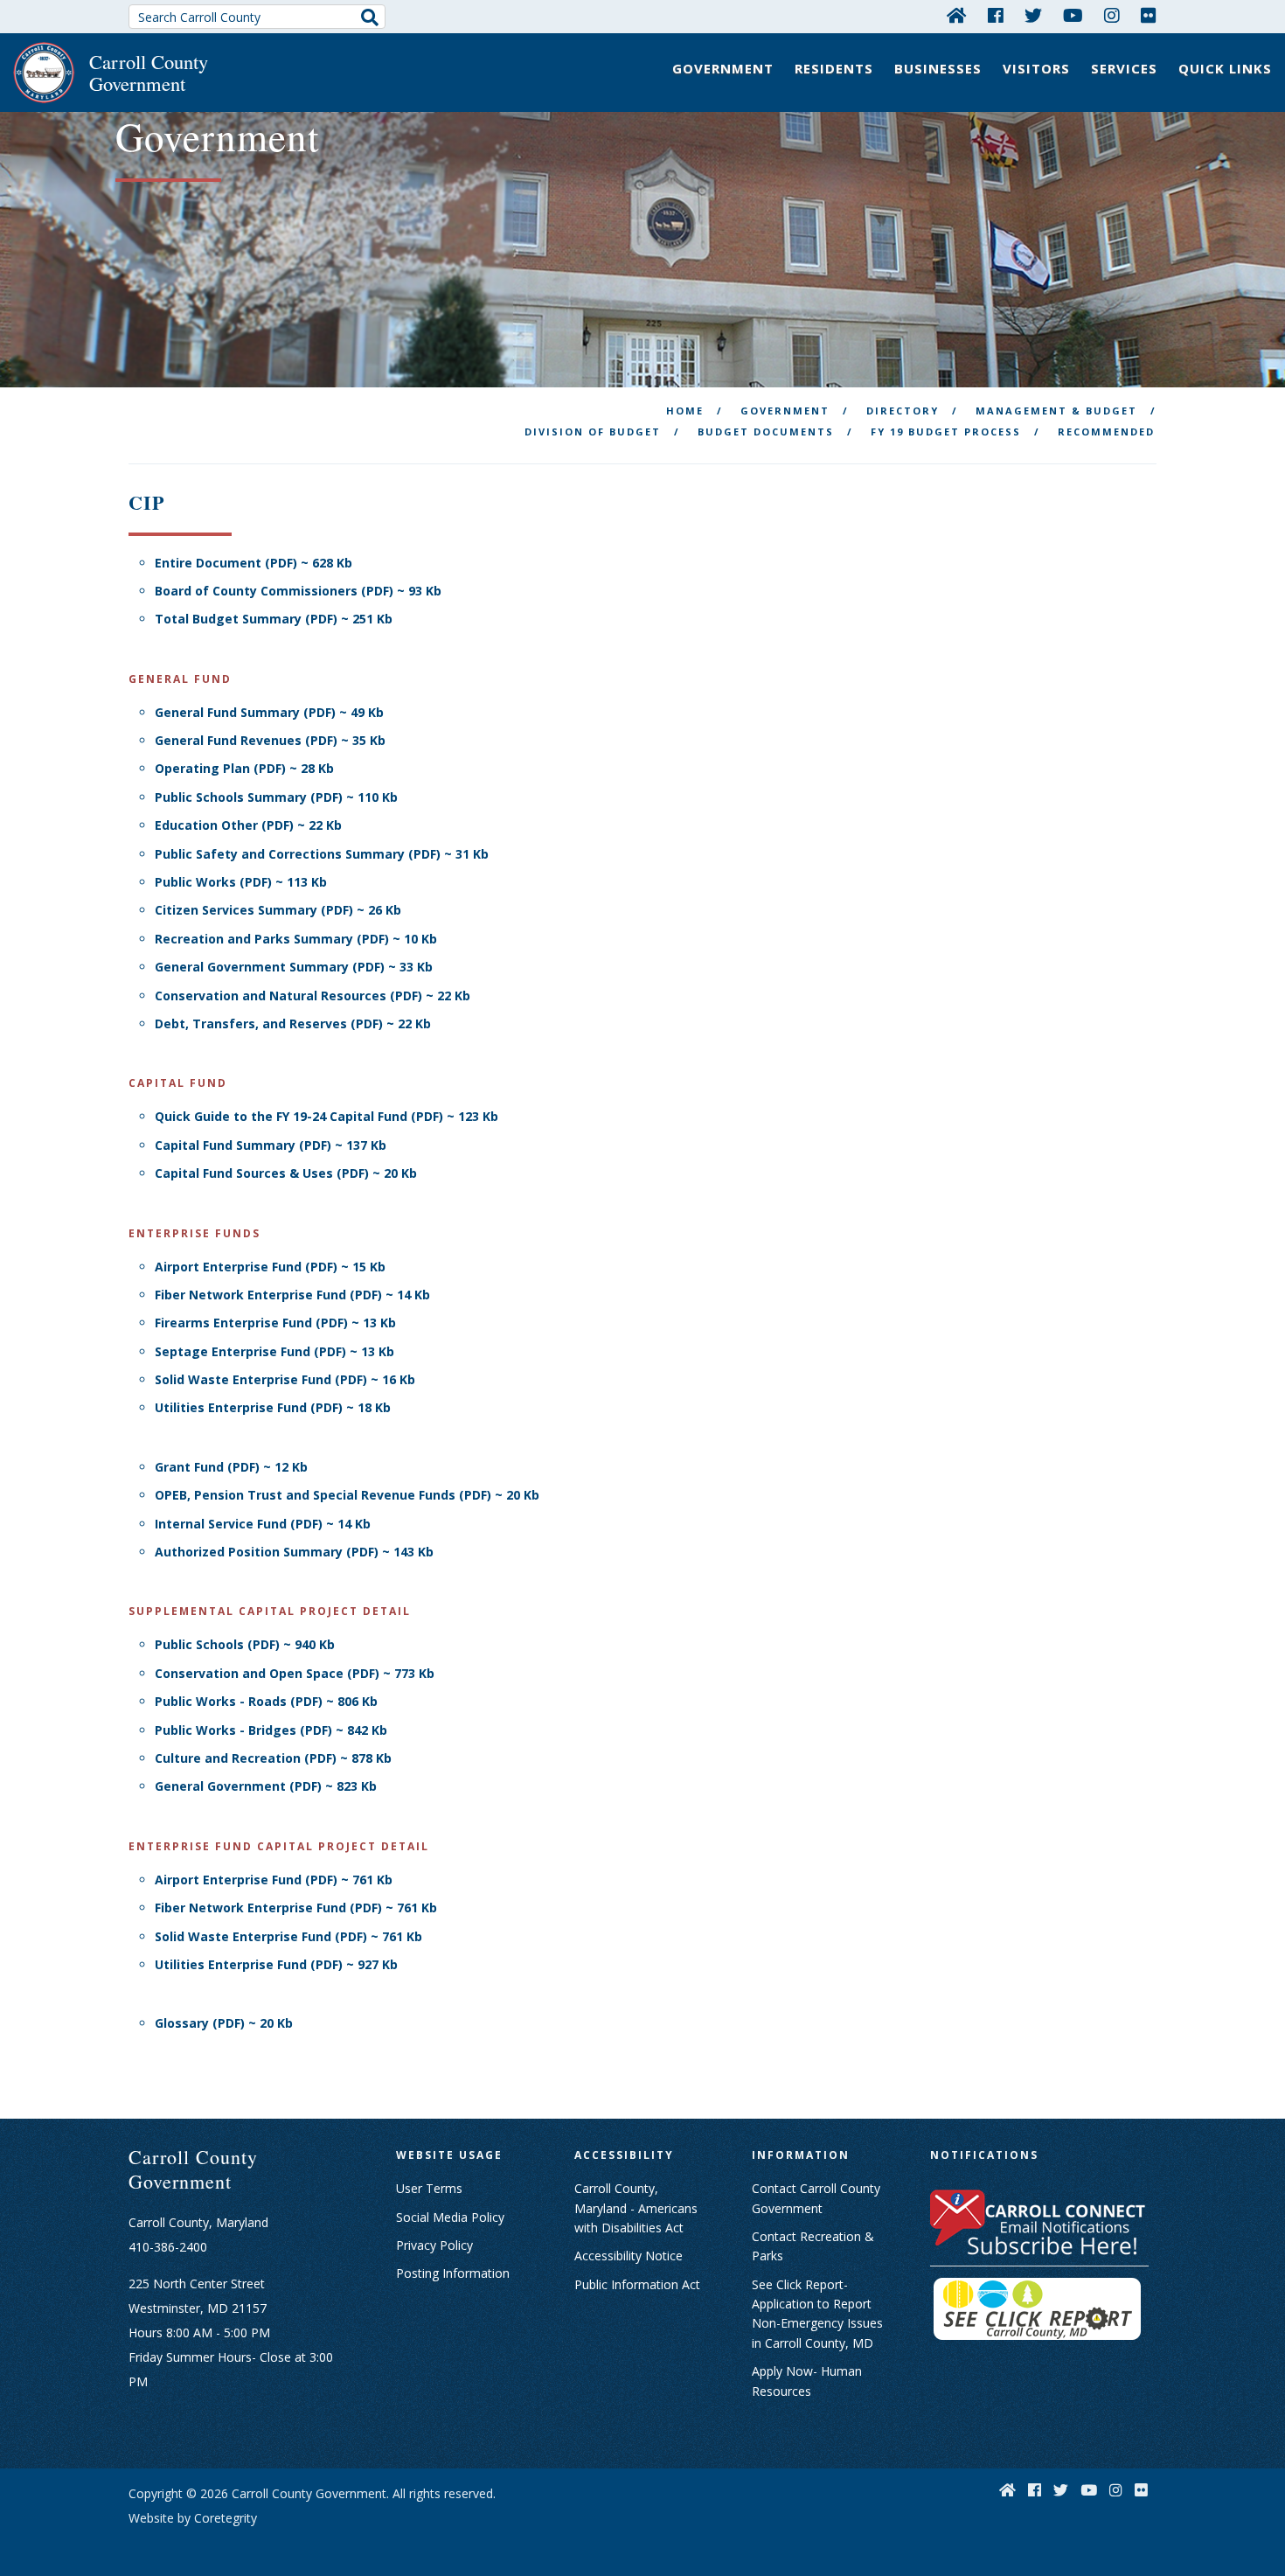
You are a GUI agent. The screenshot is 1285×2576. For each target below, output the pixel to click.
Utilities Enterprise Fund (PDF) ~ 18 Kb (273, 1407)
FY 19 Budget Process (946, 432)
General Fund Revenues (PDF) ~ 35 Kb (270, 740)
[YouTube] (1073, 15)
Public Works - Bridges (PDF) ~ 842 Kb (271, 1730)
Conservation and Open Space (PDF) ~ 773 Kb (295, 1673)
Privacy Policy (434, 2245)
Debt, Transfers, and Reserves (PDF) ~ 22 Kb (293, 1023)
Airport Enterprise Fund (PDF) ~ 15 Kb (270, 1267)
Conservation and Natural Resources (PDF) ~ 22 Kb (313, 996)
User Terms (429, 2188)
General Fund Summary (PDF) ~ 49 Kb (269, 712)
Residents (834, 68)
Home (685, 411)
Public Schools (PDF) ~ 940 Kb (245, 1644)
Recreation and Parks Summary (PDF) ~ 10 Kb (296, 939)
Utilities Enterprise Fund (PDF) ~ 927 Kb (276, 1964)
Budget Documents (766, 432)
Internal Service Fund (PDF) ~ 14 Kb (263, 1524)
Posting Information (453, 2273)
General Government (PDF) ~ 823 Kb (266, 1786)
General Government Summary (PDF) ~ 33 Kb (294, 967)
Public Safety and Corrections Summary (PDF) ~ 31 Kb (322, 854)
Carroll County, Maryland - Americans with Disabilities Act (636, 2208)
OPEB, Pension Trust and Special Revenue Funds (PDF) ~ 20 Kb (347, 1495)
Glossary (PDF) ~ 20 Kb (224, 2023)
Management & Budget (1056, 411)
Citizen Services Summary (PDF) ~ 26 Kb (278, 910)
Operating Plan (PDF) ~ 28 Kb (244, 768)
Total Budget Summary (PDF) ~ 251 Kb (274, 619)
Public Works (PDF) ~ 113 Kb (241, 882)
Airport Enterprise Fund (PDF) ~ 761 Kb (274, 1880)
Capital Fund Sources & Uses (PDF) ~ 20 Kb (286, 1173)
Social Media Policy (450, 2217)
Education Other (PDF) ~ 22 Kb (248, 825)
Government (723, 68)
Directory (903, 411)
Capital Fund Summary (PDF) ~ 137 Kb (271, 1145)
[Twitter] (1033, 15)
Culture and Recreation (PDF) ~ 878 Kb (273, 1758)
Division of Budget (593, 432)
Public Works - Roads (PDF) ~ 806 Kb (266, 1701)
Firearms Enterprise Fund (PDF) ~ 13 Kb (275, 1323)
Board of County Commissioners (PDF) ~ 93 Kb (298, 591)
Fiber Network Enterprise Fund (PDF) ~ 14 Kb (292, 1295)
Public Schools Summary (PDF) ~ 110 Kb (276, 797)
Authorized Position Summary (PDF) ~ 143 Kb (294, 1552)
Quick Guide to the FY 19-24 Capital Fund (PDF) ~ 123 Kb (326, 1116)
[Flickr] (1149, 15)
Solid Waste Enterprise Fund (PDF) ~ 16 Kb (285, 1379)
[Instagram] (1112, 15)
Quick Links (1225, 68)
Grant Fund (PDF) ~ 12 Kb (231, 1467)
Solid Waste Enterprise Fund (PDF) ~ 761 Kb (288, 1936)
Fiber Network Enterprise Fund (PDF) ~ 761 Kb (296, 1908)
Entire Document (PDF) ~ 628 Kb (254, 563)
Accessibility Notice (629, 2256)
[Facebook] (996, 15)
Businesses (938, 68)
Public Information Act (637, 2284)
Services (1124, 68)
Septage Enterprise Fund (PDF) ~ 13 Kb (274, 1351)
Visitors (1036, 68)
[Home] (957, 15)
